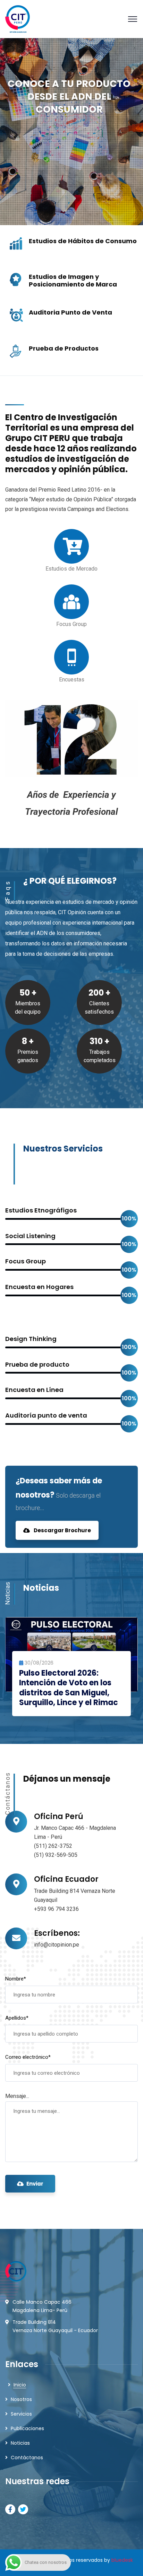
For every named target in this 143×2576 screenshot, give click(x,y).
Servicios (21, 2414)
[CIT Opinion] (18, 19)
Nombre (16, 1979)
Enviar (35, 2184)
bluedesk (122, 2560)
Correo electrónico (28, 2057)
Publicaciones (27, 2428)
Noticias (20, 2443)
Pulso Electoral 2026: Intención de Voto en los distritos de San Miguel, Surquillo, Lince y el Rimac (69, 1688)
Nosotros (21, 2399)
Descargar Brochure (62, 1530)
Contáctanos (27, 2458)
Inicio (20, 2385)
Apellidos (17, 2018)
